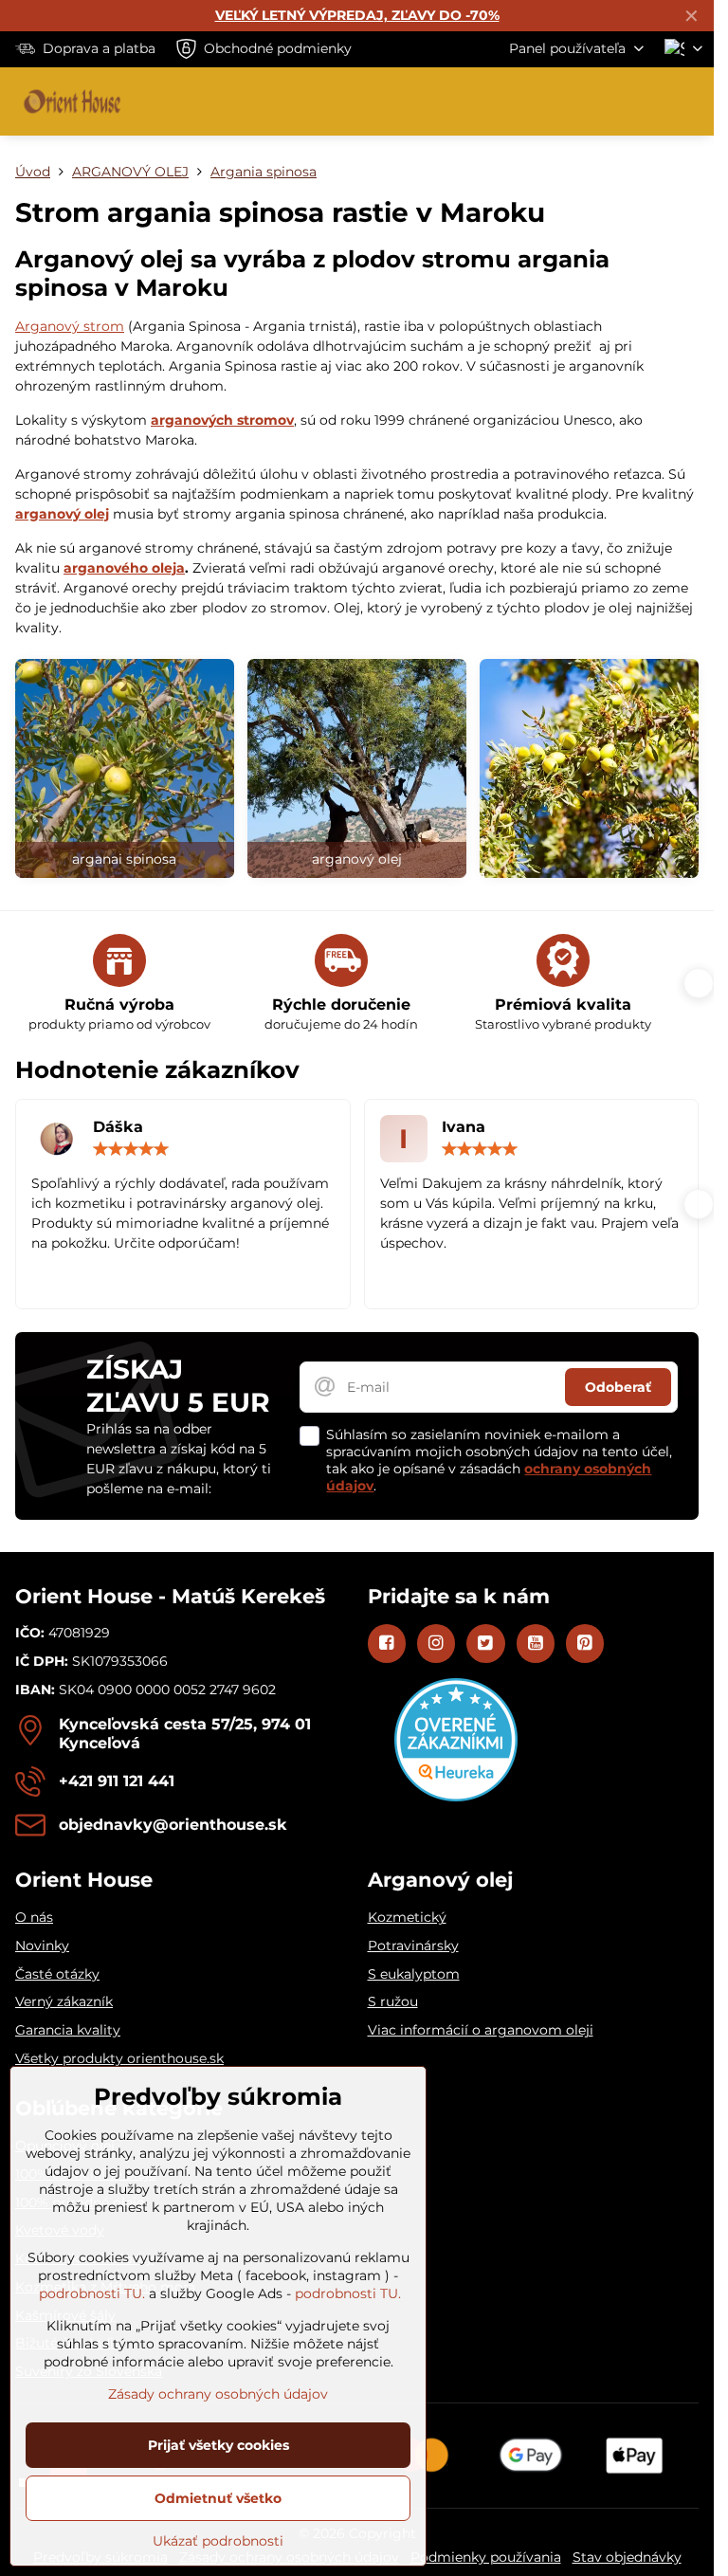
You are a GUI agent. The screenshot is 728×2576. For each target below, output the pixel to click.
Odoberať (618, 1387)
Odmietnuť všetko (218, 2498)
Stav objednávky (627, 2557)
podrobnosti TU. (92, 2293)
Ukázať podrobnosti (218, 2541)
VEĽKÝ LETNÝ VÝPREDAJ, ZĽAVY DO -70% (357, 15)
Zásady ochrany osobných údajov (218, 2394)
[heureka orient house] (456, 1797)
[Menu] (691, 101)
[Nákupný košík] (646, 101)
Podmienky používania (486, 2557)
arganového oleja (124, 568)
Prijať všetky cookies (218, 2445)
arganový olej (62, 514)
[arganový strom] (125, 768)
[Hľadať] (600, 101)
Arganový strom (70, 326)
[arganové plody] (357, 768)
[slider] (131, 1149)
